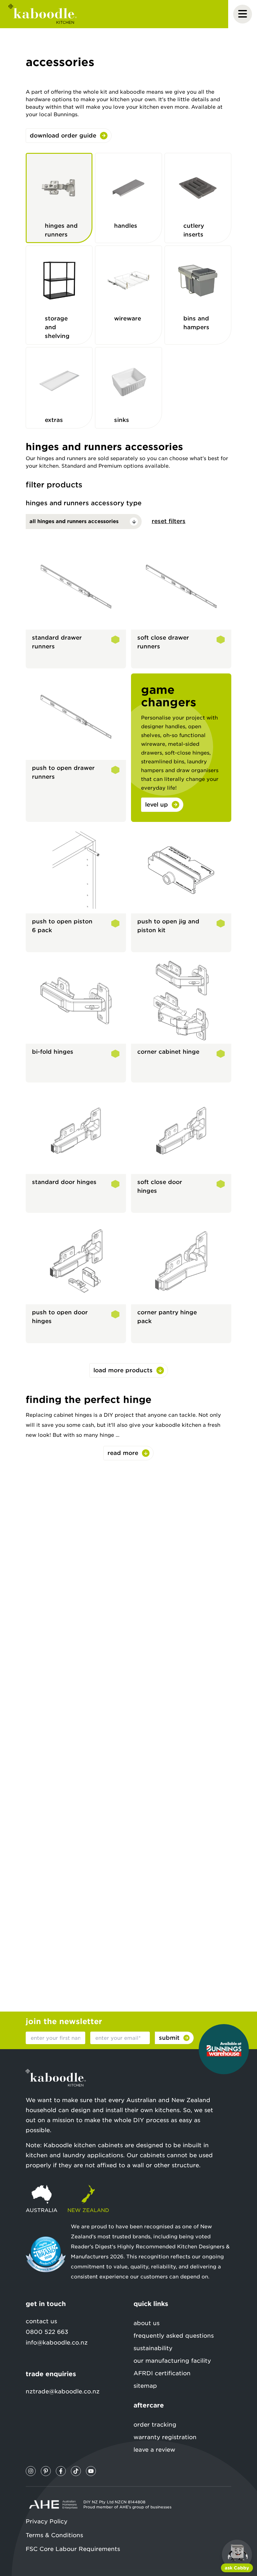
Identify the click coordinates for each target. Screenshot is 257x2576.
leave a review (154, 2450)
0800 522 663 (47, 2332)
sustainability (153, 2348)
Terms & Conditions (54, 2535)
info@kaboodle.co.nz (57, 2342)
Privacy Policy (47, 2521)
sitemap (145, 2386)
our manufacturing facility (172, 2361)
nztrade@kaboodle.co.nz (63, 2391)
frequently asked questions (174, 2336)
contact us (41, 2321)
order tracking (155, 2425)
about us (147, 2323)
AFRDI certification (162, 2373)
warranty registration (165, 2437)
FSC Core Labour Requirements (73, 2549)
